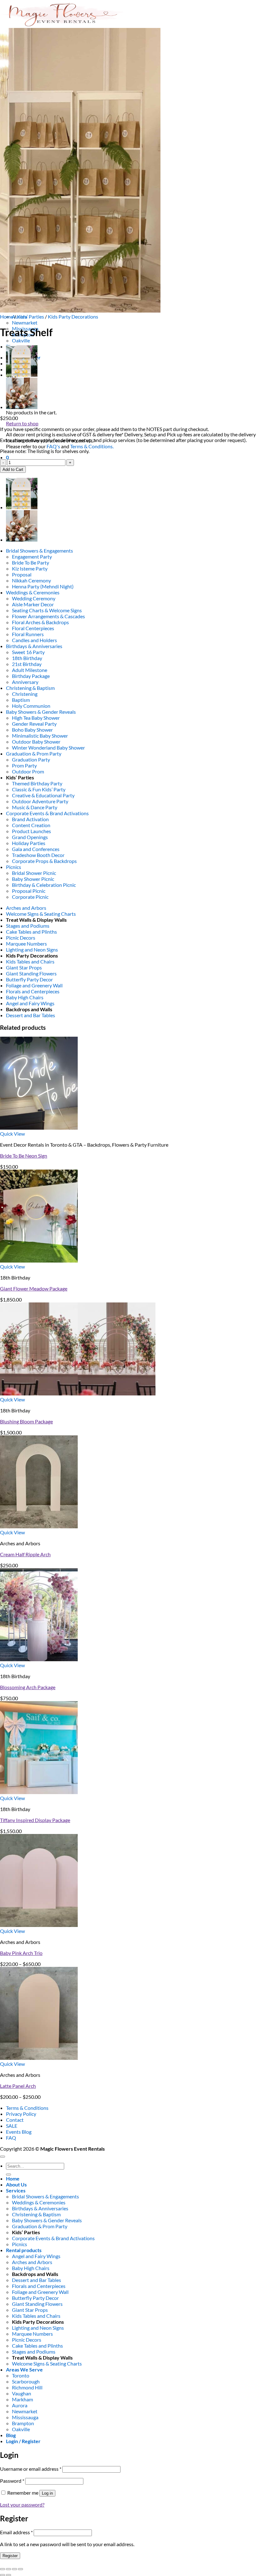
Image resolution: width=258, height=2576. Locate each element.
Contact (15, 2120)
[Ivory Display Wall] (22, 375)
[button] (7, 457)
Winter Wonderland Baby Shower (48, 748)
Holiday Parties (29, 843)
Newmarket (25, 322)
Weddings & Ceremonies (33, 592)
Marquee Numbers (26, 944)
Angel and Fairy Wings (30, 1003)
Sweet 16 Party (28, 652)
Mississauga (25, 2417)
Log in (47, 2493)
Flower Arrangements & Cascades (48, 616)
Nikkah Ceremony (31, 580)
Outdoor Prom (28, 771)
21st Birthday (27, 664)
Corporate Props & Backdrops (44, 861)
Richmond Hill (27, 2387)
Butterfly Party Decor (29, 979)
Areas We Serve (24, 2369)
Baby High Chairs (25, 997)
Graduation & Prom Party (34, 753)
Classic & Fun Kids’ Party (39, 789)
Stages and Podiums (28, 926)
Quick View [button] (12, 1134)
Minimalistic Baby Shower (40, 736)
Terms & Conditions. (92, 446)
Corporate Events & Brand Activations (47, 813)
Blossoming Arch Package (28, 1687)
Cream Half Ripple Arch (25, 1554)
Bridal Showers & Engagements (39, 551)
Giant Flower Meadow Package (34, 1288)
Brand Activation (30, 819)
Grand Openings (30, 837)
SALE (12, 2126)
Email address (16, 2532)
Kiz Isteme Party (30, 568)
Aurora (20, 2405)
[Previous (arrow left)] (3, 2575)
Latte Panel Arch (18, 2086)
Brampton (23, 2423)
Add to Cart (13, 469)
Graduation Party (31, 759)
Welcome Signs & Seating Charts (41, 914)
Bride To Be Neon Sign (24, 1156)
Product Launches (31, 831)
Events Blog (19, 2132)
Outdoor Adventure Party (40, 801)
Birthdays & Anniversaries (34, 646)
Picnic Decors (21, 938)
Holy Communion (31, 706)
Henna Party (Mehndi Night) (43, 586)
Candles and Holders (34, 640)
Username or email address (31, 2469)
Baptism (21, 700)
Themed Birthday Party (37, 783)
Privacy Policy (21, 2114)
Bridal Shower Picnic (34, 873)
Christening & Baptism (30, 688)
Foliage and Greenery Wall (34, 985)
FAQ (11, 2138)
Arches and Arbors (26, 908)
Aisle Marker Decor (33, 604)
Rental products (24, 2250)
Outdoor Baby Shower (36, 742)
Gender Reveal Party (34, 724)
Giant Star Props (24, 967)
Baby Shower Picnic (33, 879)
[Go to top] (3, 2157)
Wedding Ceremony (34, 598)
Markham (22, 2399)
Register (10, 2556)
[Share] (14, 2569)
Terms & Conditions (27, 2108)
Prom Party (24, 765)
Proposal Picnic (29, 891)
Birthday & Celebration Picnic (44, 885)
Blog (11, 2435)
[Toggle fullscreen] (8, 2569)
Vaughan (22, 2393)
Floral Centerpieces (33, 628)
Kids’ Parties (31, 317)
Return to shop (22, 423)
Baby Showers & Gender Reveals (41, 712)
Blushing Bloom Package (26, 1421)
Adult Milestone (30, 670)
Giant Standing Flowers (31, 973)
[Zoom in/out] (3, 2569)
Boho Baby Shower (32, 730)
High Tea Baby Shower (36, 718)
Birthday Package (31, 676)
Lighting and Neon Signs (32, 950)
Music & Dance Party (35, 807)
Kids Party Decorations (73, 317)
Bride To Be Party (31, 562)
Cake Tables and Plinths (31, 932)
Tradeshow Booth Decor (38, 855)
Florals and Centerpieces (33, 991)
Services (16, 2190)
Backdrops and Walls (29, 1009)
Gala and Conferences (36, 849)
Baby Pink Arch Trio (21, 1953)
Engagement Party (32, 557)
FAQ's (53, 446)
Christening (25, 694)
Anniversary (25, 682)
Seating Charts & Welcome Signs (47, 610)
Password (12, 2481)
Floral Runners (28, 634)
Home (7, 317)
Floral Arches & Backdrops (40, 622)
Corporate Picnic (30, 897)
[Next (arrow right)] (8, 2575)
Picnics (14, 867)
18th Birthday (27, 658)
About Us (16, 2184)
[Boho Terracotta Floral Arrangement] (22, 407)
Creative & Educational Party (43, 795)
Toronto (21, 2375)
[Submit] (8, 2175)
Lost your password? (22, 2505)
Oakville (21, 340)
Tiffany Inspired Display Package (35, 1820)
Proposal (22, 574)
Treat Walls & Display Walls (36, 920)
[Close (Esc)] (20, 2569)
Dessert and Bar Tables (31, 1015)
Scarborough (26, 2381)
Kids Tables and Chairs (30, 961)
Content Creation (31, 825)
